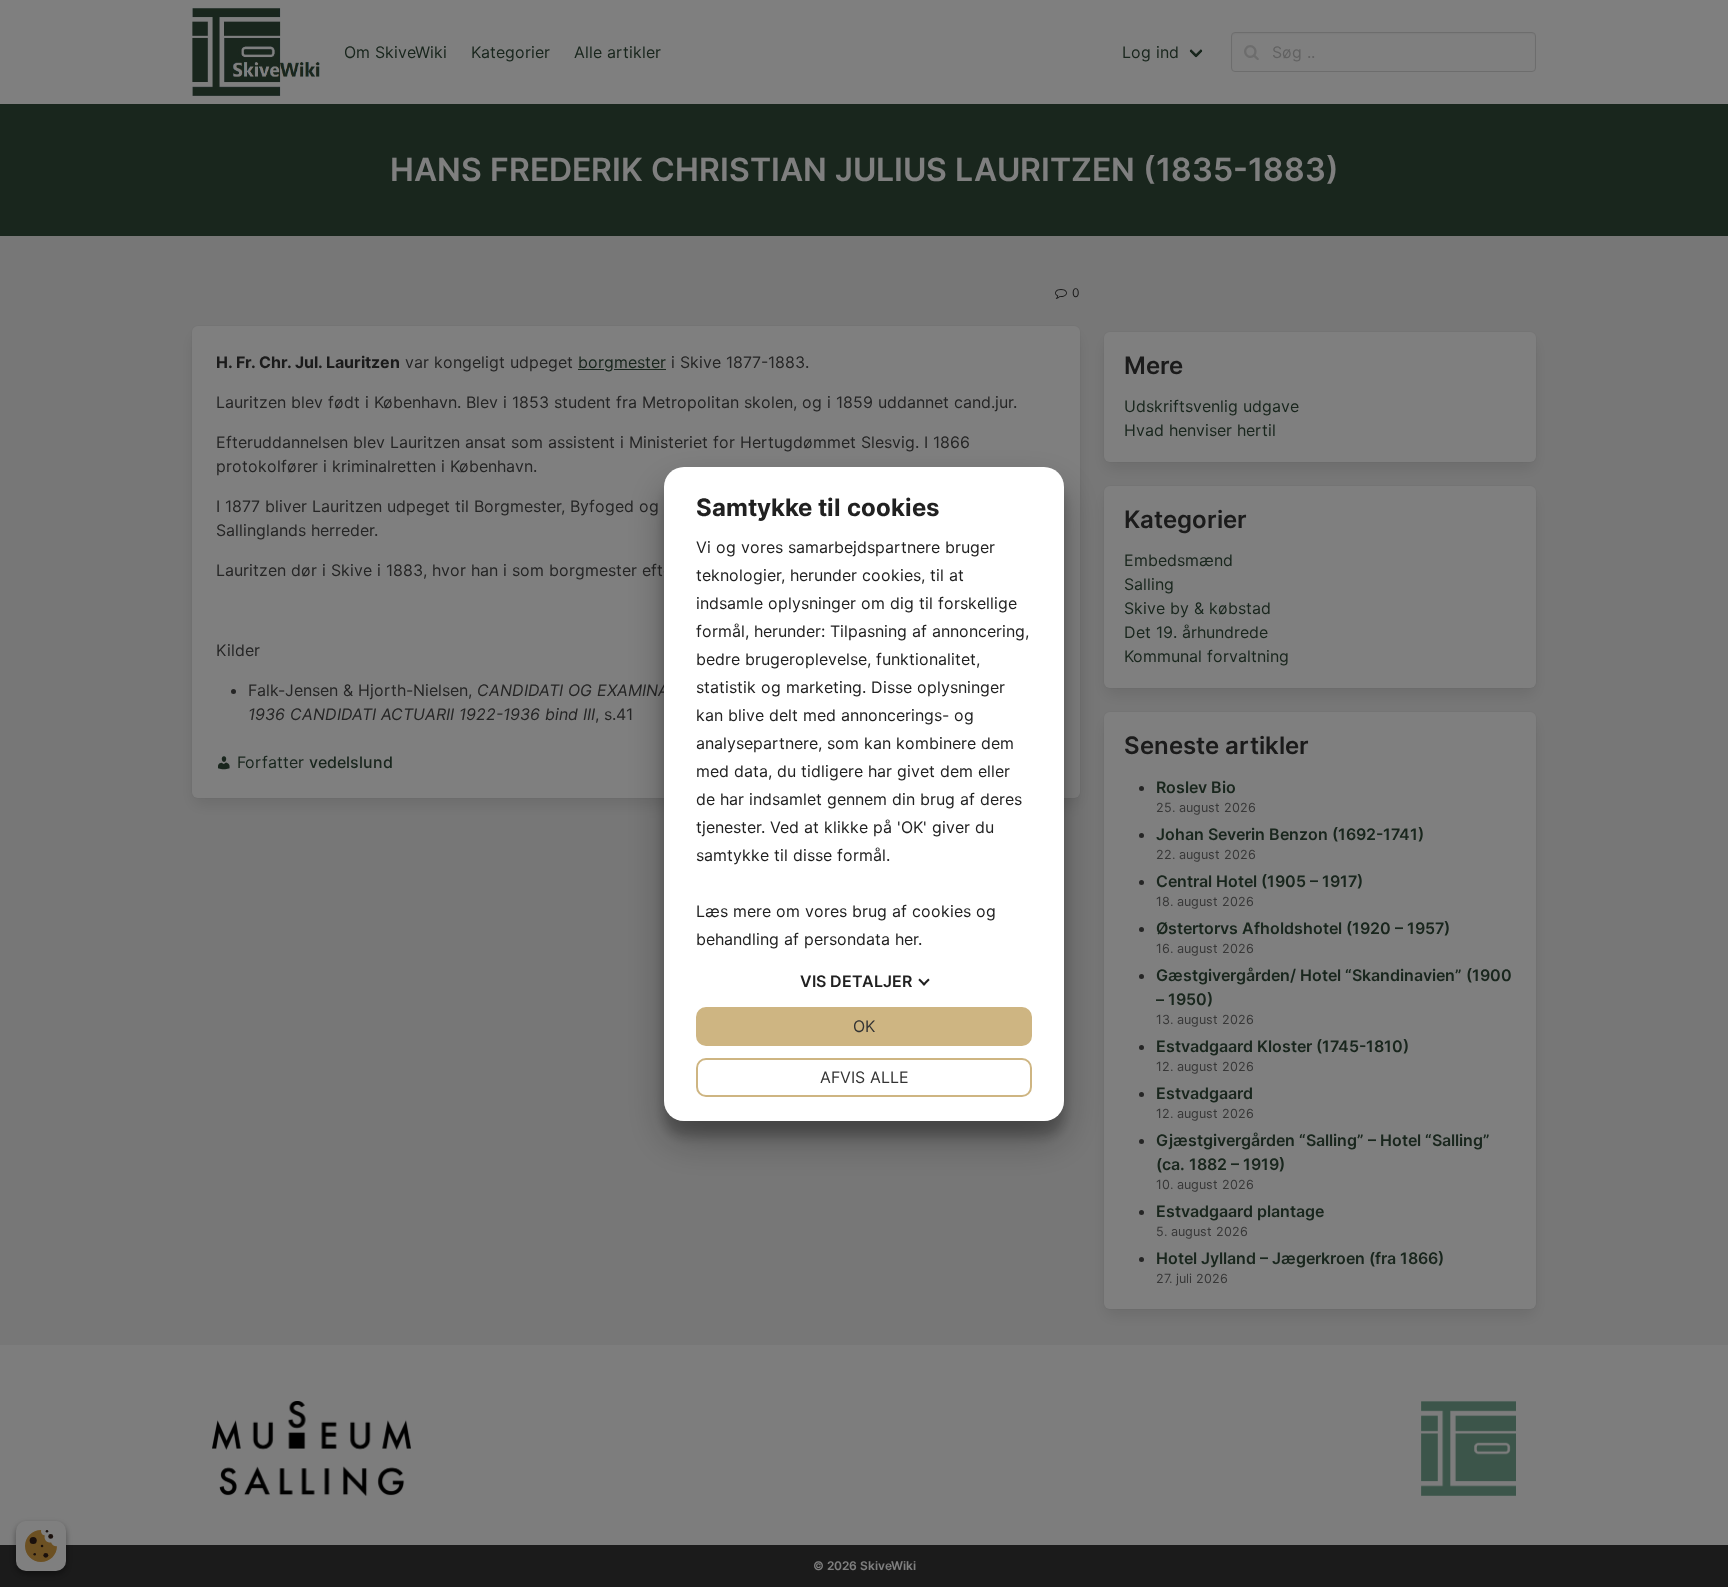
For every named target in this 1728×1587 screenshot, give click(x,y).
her (906, 939)
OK (864, 1026)
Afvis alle (864, 1077)
